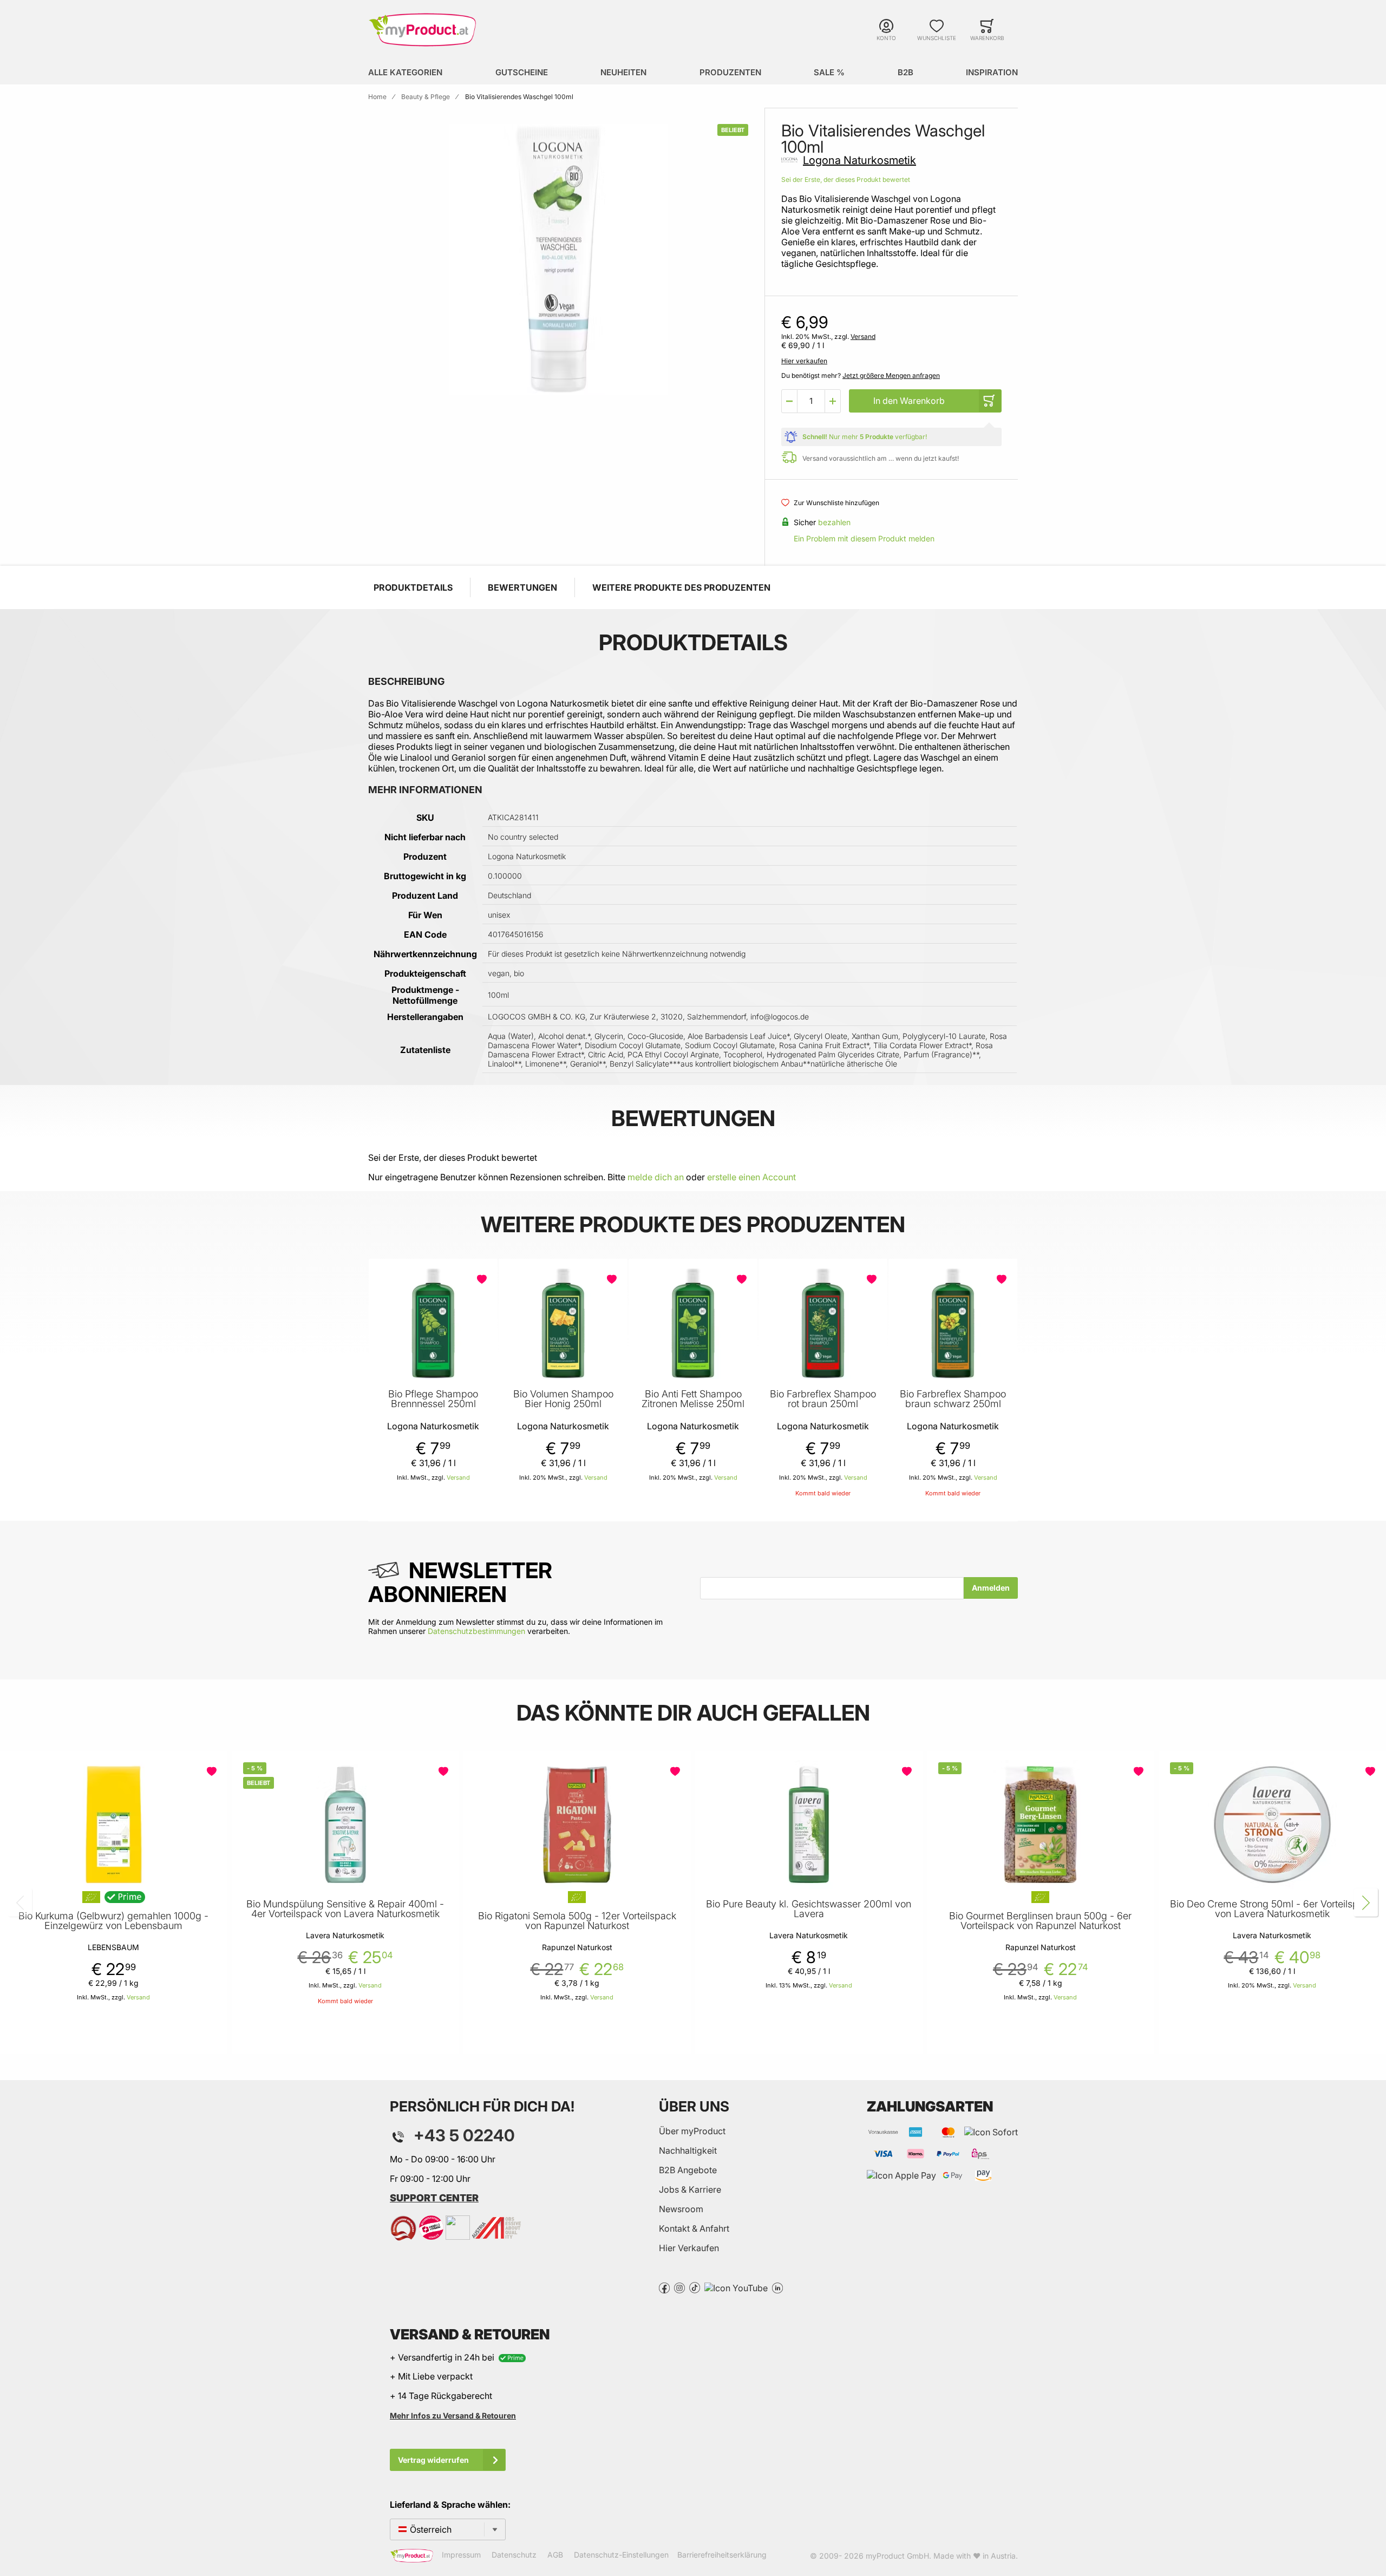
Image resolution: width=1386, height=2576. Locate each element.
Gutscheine (522, 72)
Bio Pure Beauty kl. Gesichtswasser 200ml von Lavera (809, 1909)
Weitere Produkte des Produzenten (681, 587)
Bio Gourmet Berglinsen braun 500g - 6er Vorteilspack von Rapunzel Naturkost (1040, 1921)
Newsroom (681, 2209)
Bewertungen (522, 587)
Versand (863, 336)
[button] (789, 401)
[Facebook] (664, 2287)
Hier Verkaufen (689, 2248)
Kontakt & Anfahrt (694, 2228)
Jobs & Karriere (690, 2189)
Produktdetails (413, 587)
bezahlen (834, 522)
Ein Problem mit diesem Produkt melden (864, 538)
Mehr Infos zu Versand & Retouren (453, 2415)
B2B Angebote (688, 2170)
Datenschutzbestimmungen (476, 1631)
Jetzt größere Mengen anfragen (891, 375)
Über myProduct (692, 2131)
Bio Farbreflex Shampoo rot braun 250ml (823, 1399)
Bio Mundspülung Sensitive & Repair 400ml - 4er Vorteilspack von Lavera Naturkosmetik (345, 1909)
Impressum (461, 2555)
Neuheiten (623, 72)
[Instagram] (679, 2287)
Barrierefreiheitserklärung (722, 2555)
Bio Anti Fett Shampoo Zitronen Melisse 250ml (693, 1399)
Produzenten (730, 72)
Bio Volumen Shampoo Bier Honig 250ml (563, 1399)
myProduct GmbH (897, 2556)
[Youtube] (736, 2287)
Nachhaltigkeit (688, 2150)
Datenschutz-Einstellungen (621, 2555)
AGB (555, 2555)
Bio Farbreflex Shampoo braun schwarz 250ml (953, 1399)
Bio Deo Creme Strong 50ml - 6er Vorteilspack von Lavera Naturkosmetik (1272, 1909)
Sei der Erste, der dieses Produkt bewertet (846, 179)
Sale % (829, 72)
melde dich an (656, 1177)
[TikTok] (695, 2287)
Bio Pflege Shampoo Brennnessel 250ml (433, 1399)
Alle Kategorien (405, 72)
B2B (906, 72)
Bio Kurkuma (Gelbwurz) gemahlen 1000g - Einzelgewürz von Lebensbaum (113, 1921)
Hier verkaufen (804, 361)
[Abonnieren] (991, 1588)
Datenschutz (514, 2555)
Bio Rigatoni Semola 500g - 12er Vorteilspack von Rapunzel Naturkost (577, 1921)
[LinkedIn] (777, 2287)
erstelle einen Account (751, 1177)
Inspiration (992, 72)
